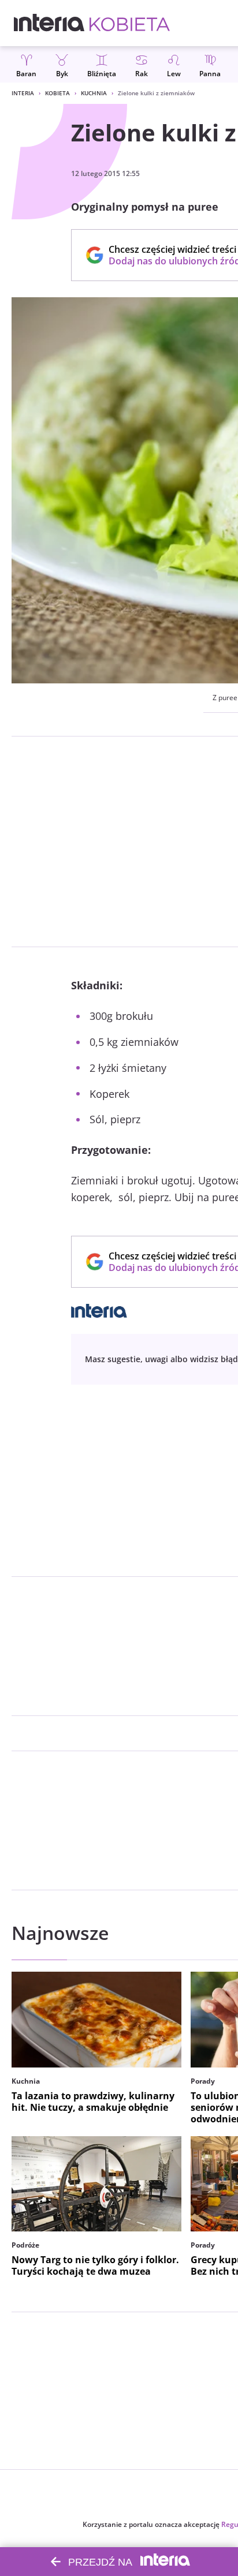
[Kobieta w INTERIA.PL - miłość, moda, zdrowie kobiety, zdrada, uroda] (130, 23)
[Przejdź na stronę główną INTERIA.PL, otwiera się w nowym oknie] (49, 23)
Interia (23, 93)
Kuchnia (94, 93)
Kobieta (57, 93)
